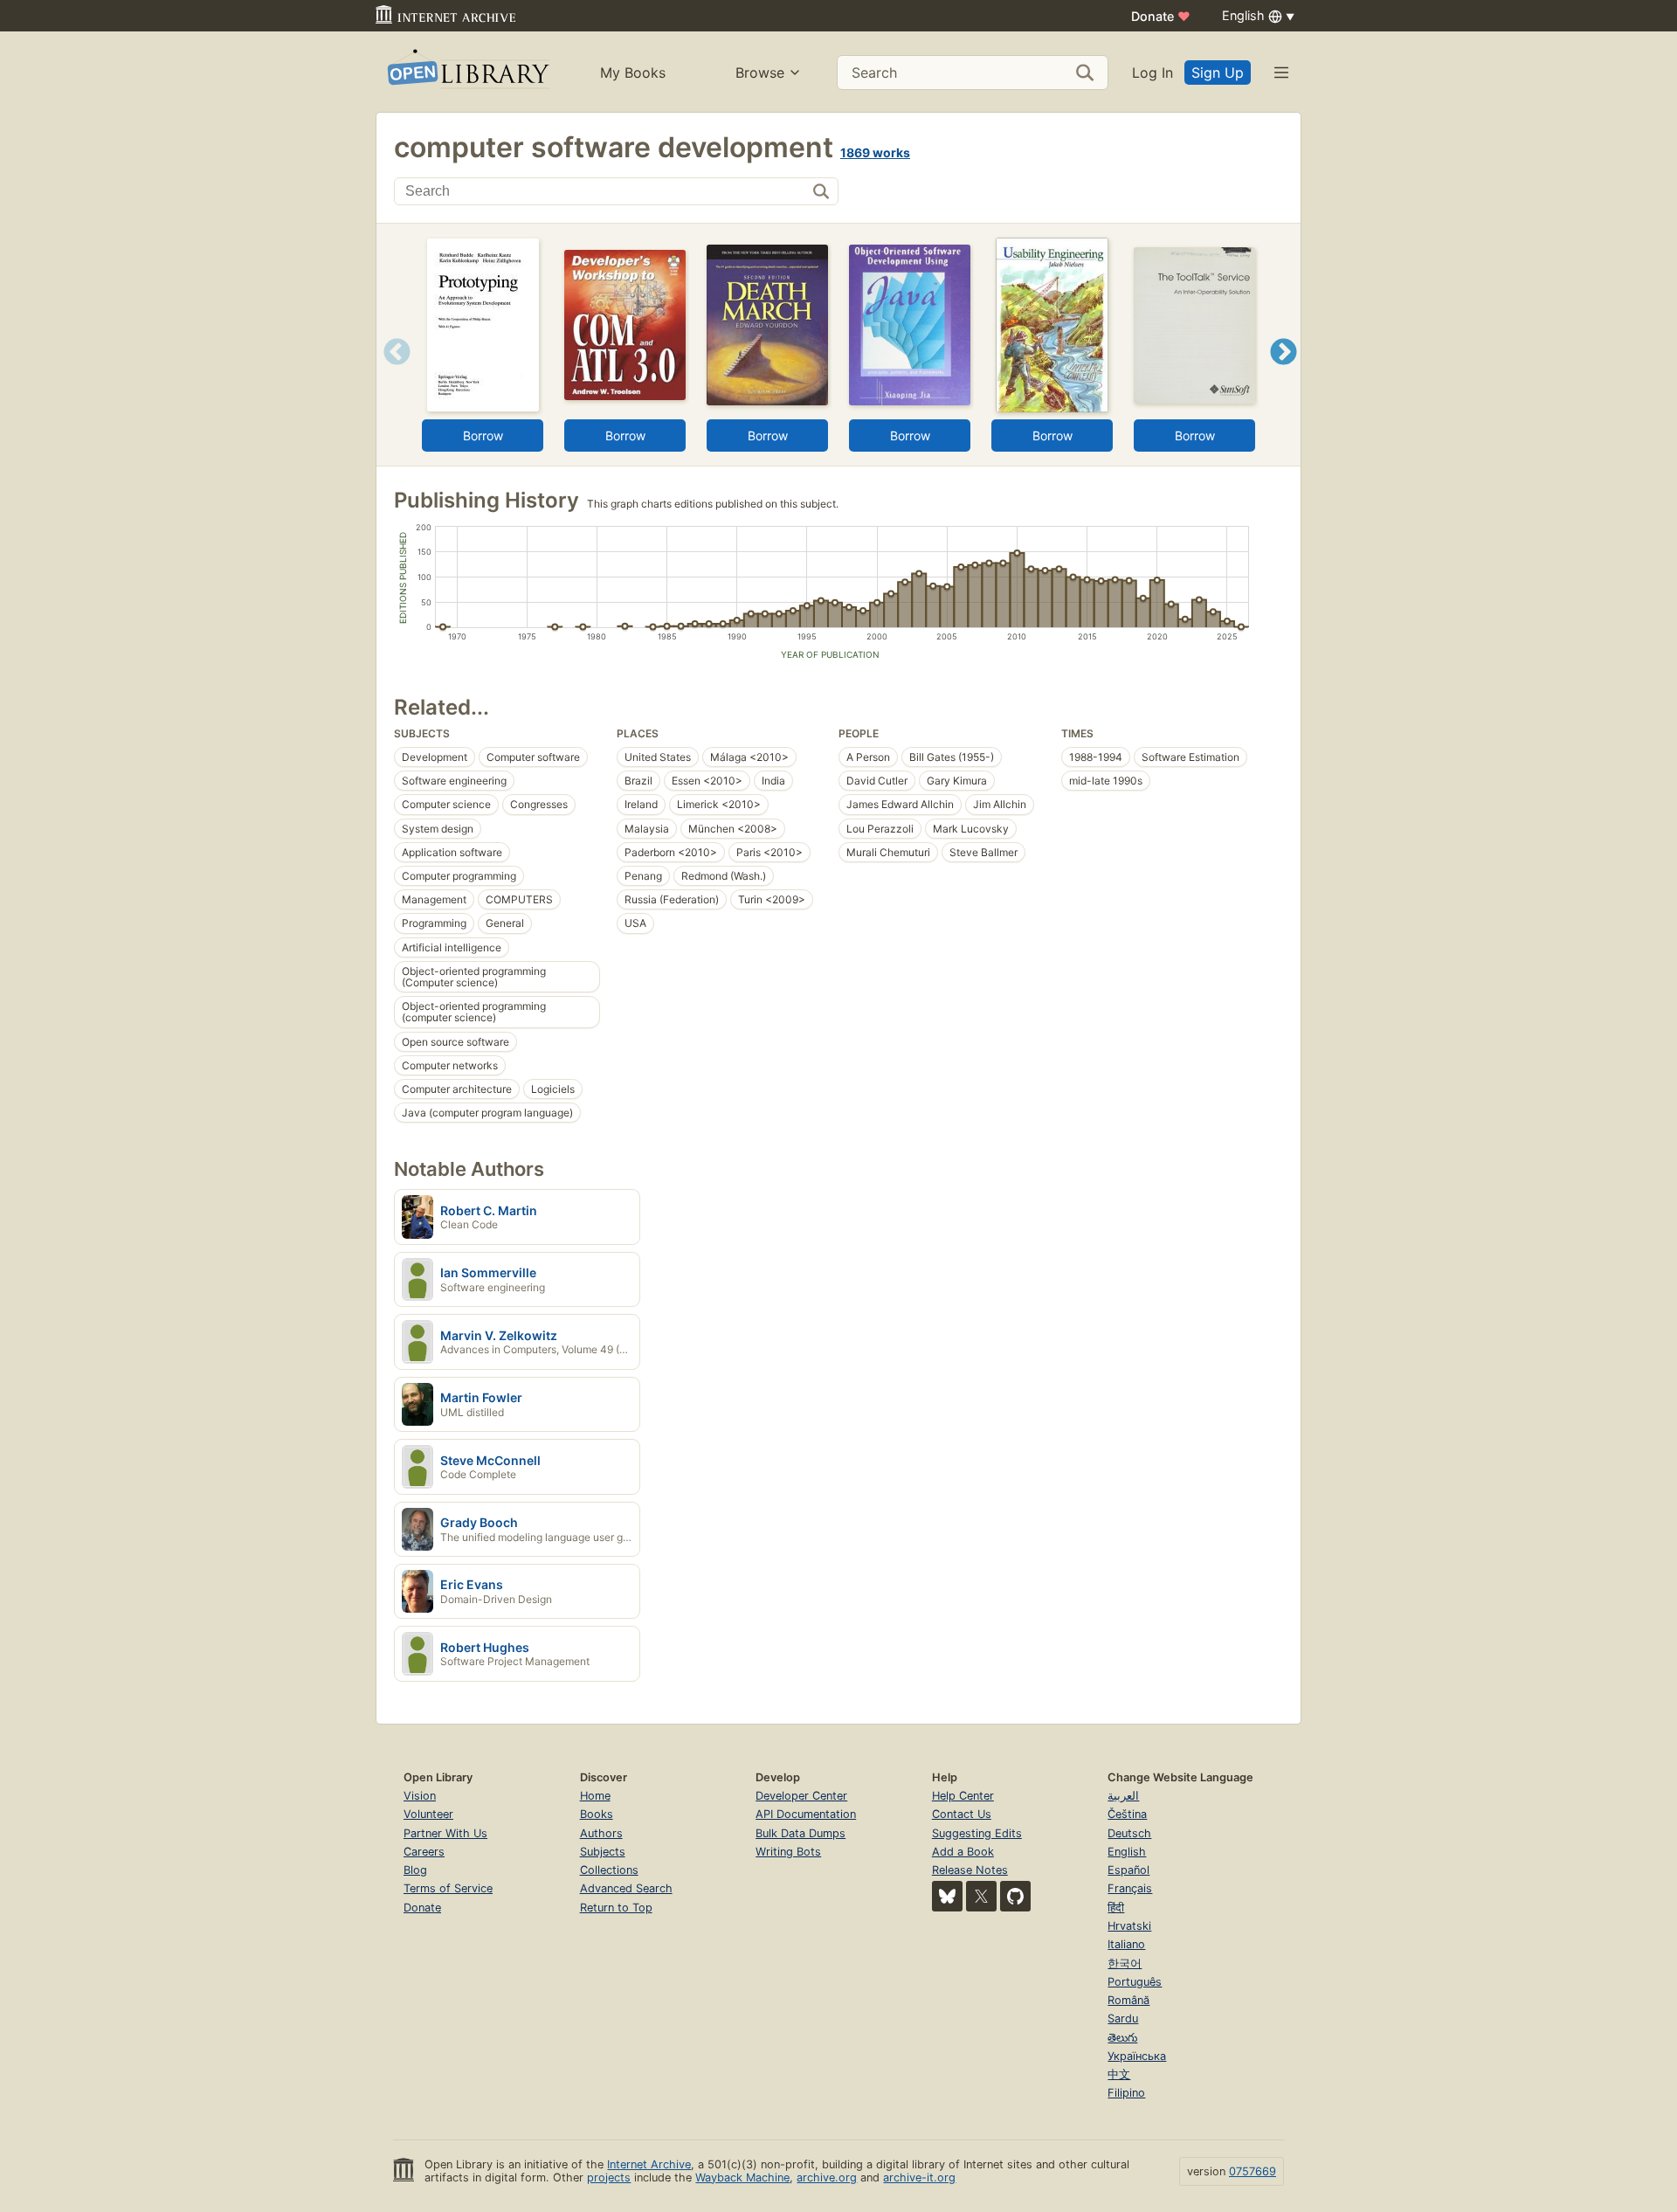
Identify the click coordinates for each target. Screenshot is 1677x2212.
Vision (420, 1796)
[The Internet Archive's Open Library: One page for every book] (467, 72)
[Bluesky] (947, 1896)
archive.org (827, 2177)
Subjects (603, 1852)
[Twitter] (981, 1896)
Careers (424, 1852)
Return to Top (616, 1908)
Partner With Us (445, 1833)
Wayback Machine (742, 2177)
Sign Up (1218, 73)
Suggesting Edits (977, 1833)
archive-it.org (919, 2177)
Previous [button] (391, 373)
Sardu (1123, 2018)
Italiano (1126, 1944)
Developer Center (801, 1796)
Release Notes (970, 1870)
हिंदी (1116, 1908)
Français (1130, 1888)
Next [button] (1284, 373)
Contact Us (962, 1814)
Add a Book (963, 1852)
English (1127, 1852)
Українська (1137, 2056)
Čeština (1127, 1814)
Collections (609, 1870)
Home (595, 1796)
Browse (760, 73)
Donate (1161, 16)
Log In (1153, 73)
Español (1128, 1870)
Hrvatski (1129, 1926)
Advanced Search (626, 1888)
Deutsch (1129, 1833)
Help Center (963, 1796)
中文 (1119, 2074)
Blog (415, 1870)
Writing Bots (788, 1852)
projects (609, 2177)
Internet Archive (649, 2164)
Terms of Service (448, 1888)
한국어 (1125, 1963)
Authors (601, 1833)
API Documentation (806, 1814)
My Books (633, 73)
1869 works (875, 152)
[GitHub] (1015, 1896)
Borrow (483, 435)
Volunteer (428, 1814)
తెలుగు (1122, 2038)
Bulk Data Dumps (801, 1833)
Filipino (1126, 2093)
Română (1128, 2000)
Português (1135, 1982)
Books (597, 1814)
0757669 (1253, 2171)
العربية (1123, 1796)
